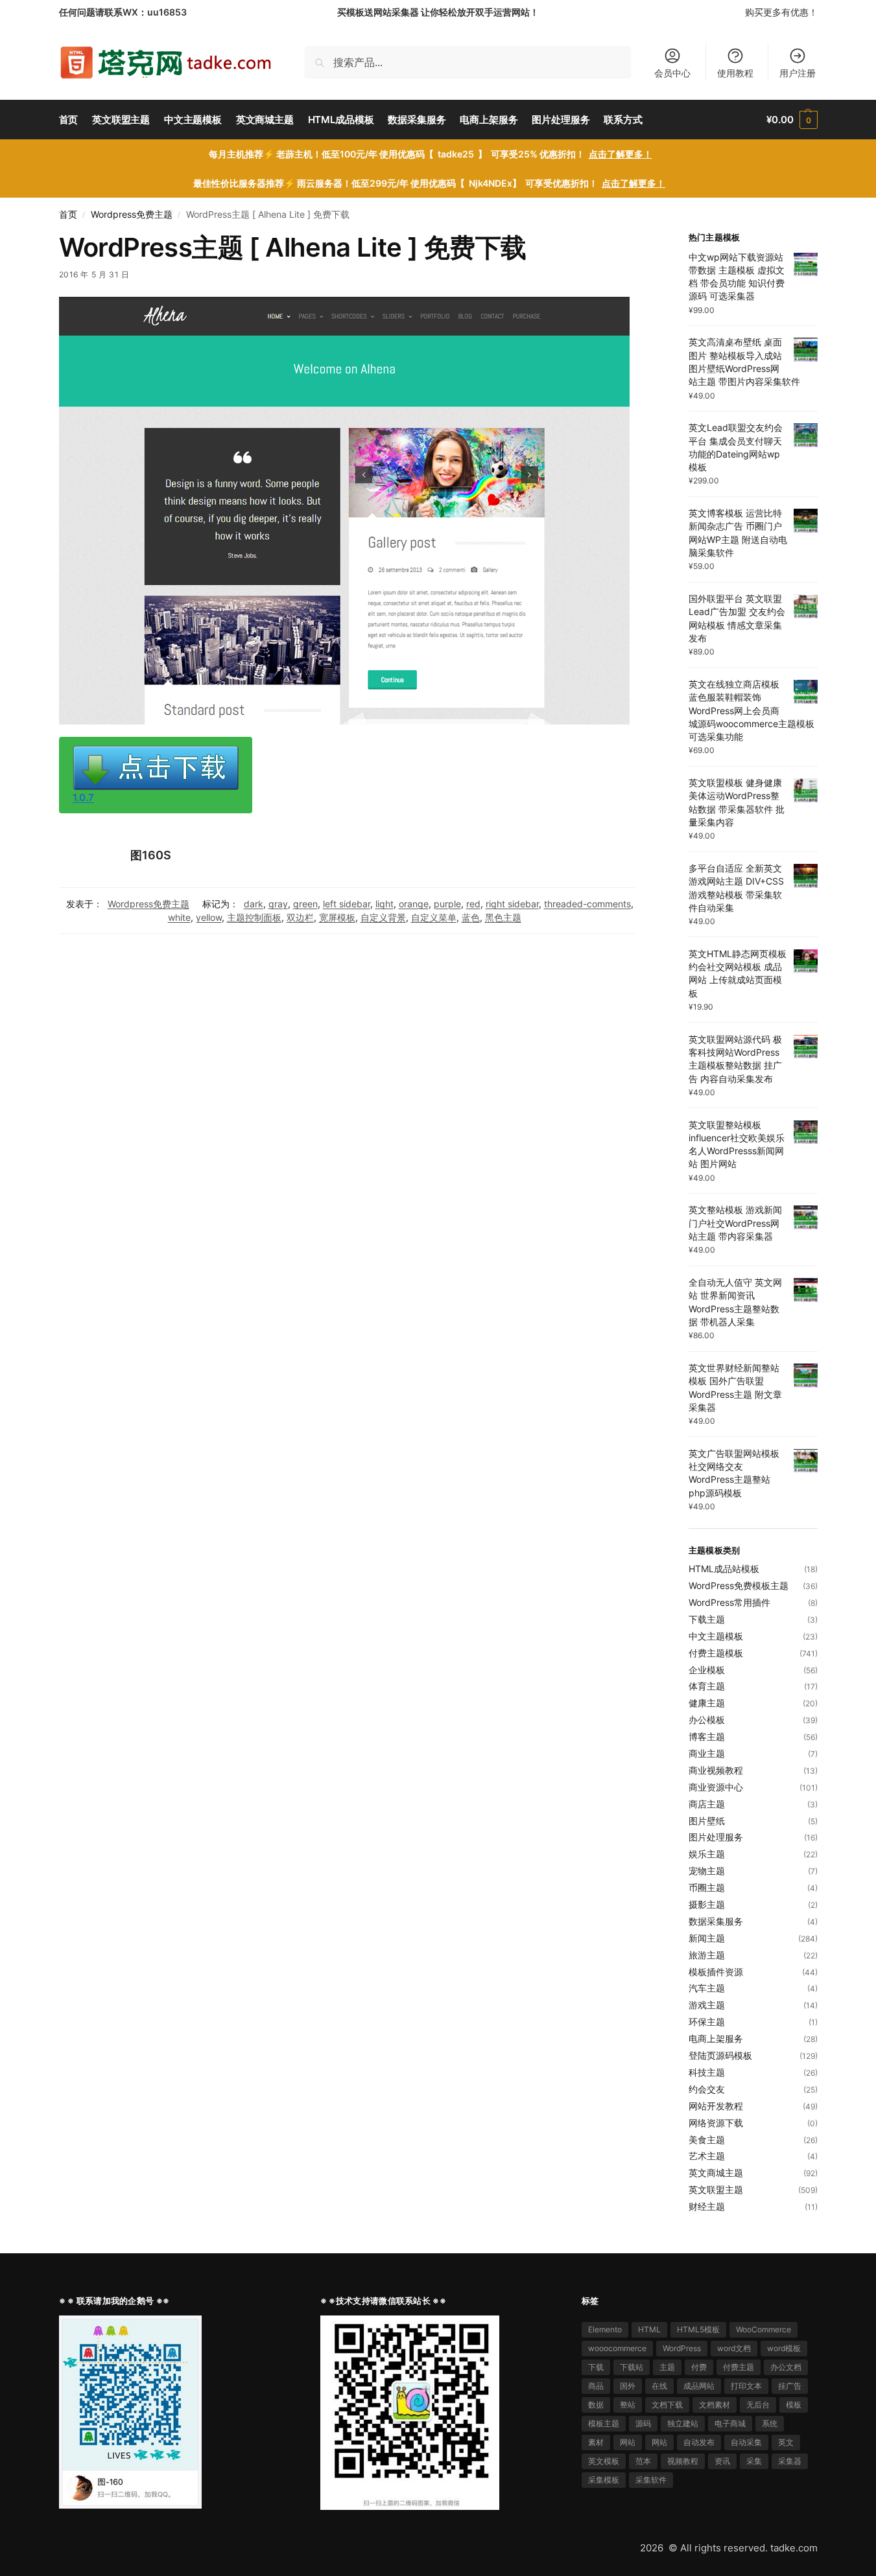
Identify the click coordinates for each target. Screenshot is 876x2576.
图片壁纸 (707, 1821)
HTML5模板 (698, 2329)
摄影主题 (707, 1904)
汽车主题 (707, 1988)
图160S (151, 855)
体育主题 (707, 1686)
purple (447, 904)
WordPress (682, 2348)
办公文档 (786, 2367)
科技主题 (707, 2072)
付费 (699, 2367)
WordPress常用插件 (729, 1602)
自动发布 (699, 2442)
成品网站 (699, 2386)
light (385, 904)
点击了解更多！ (621, 154)
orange (414, 904)
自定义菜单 (434, 917)
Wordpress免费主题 (132, 215)
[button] (792, 120)
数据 (596, 2405)
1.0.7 (83, 797)
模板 (794, 2405)
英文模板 (604, 2461)
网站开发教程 (716, 2106)
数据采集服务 (716, 1921)
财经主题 (707, 2206)
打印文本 (746, 2386)
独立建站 (683, 2423)
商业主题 (707, 1753)
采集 (754, 2461)
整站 (628, 2405)
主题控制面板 (254, 917)
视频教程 (683, 2461)
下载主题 (707, 1619)
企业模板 (707, 1670)
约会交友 (707, 2089)
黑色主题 (503, 917)
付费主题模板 (716, 1653)
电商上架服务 (716, 2038)
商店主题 (707, 1804)
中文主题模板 (716, 1636)
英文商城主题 (716, 2173)
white (179, 917)
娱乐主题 (707, 1854)
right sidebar (512, 904)
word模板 (784, 2348)
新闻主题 (707, 1938)
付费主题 (739, 2367)
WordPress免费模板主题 (739, 1585)
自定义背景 (383, 917)
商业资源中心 (716, 1787)
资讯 (722, 2461)
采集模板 (604, 2480)
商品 (596, 2386)
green (305, 904)
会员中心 (672, 73)
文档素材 (715, 2405)
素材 (596, 2442)
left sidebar (347, 904)
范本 (643, 2461)
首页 (68, 215)
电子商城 (730, 2423)
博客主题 (707, 1736)
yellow (209, 917)
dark (254, 904)
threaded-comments (587, 904)
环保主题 (707, 2022)
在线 (659, 2386)
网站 (628, 2442)
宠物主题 (707, 1871)
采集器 (790, 2461)
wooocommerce (617, 2348)
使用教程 (735, 73)
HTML (649, 2329)
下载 (596, 2367)
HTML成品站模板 (724, 1569)
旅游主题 (707, 1955)
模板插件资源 (716, 1972)
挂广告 (790, 2386)
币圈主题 (707, 1887)
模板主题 (604, 2423)
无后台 (758, 2405)
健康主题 (707, 1703)
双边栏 (300, 917)
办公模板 (707, 1720)
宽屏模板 (337, 917)
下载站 (632, 2367)
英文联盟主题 (716, 2189)
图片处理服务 (716, 1837)
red (473, 904)
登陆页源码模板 (720, 2055)
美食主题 (707, 2140)
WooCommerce (764, 2329)
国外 (628, 2386)
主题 (667, 2367)
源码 (643, 2423)
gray (278, 904)
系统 (770, 2423)
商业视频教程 (716, 1770)
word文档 (734, 2348)
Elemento (605, 2329)
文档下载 (667, 2405)
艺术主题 (707, 2156)
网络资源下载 (716, 2123)
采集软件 (651, 2480)
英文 (786, 2442)
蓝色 (471, 917)
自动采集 (746, 2442)
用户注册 (798, 73)
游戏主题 (707, 2005)
